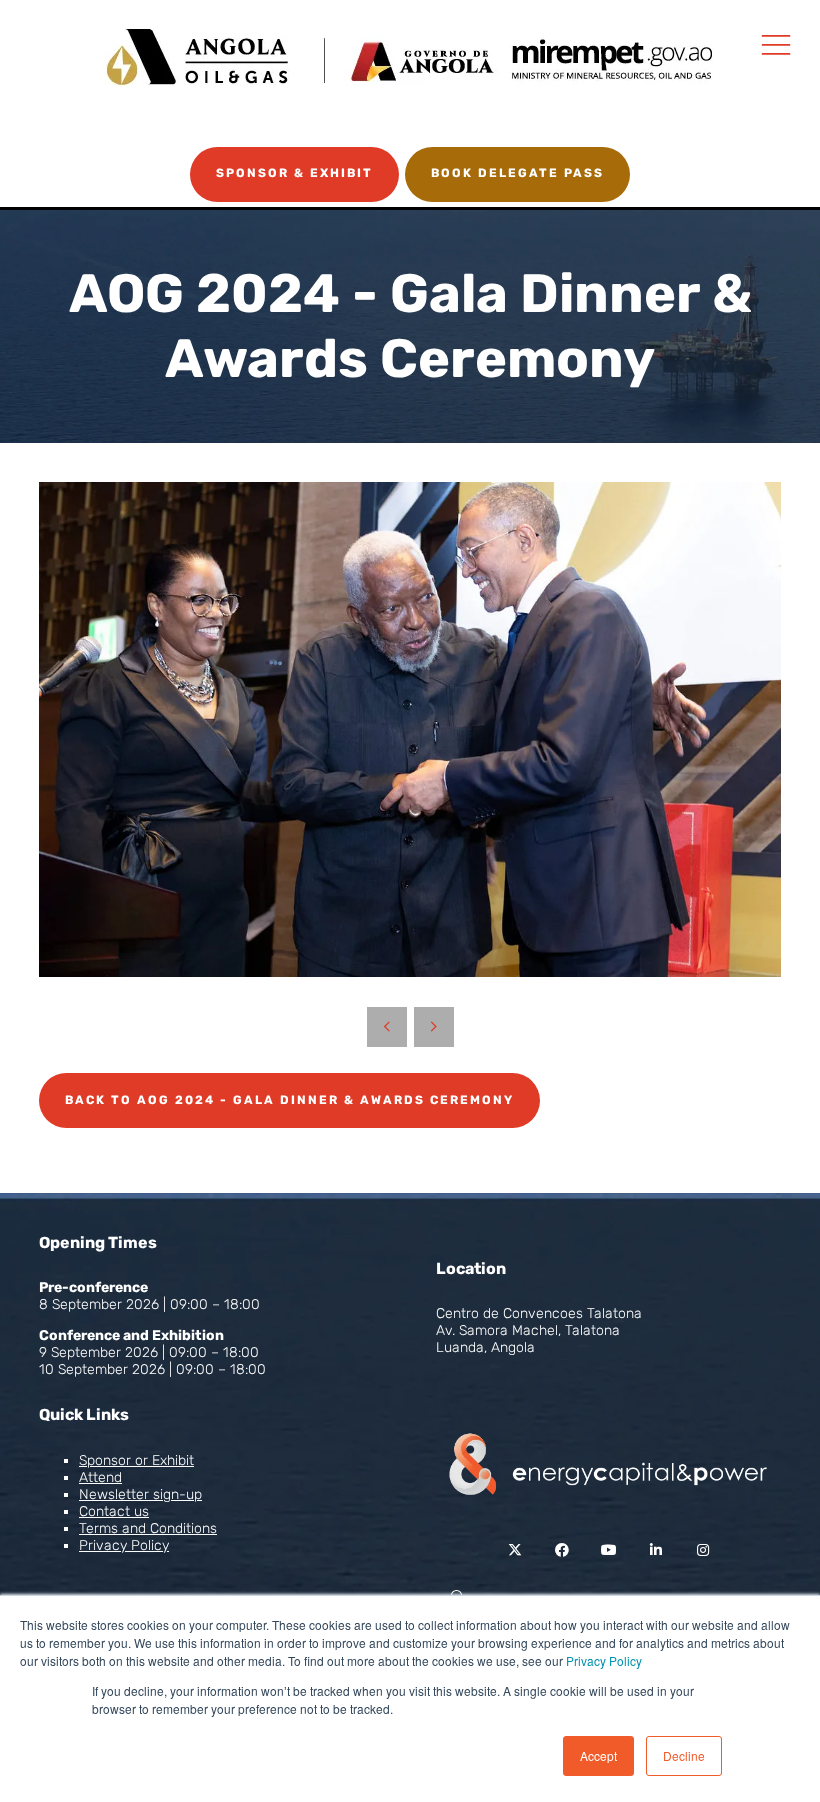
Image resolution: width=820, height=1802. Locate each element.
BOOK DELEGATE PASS (517, 173)
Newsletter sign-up (140, 1494)
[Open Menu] (776, 44)
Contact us (114, 1511)
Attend (100, 1477)
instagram (702, 1550)
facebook (561, 1550)
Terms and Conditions (148, 1528)
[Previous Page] (387, 1027)
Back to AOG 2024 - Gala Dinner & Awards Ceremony (289, 1100)
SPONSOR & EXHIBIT (294, 173)
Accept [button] (598, 1755)
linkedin (655, 1550)
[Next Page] (434, 1027)
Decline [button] (684, 1755)
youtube (608, 1550)
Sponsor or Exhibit (136, 1460)
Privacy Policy (604, 1660)
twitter (514, 1550)
